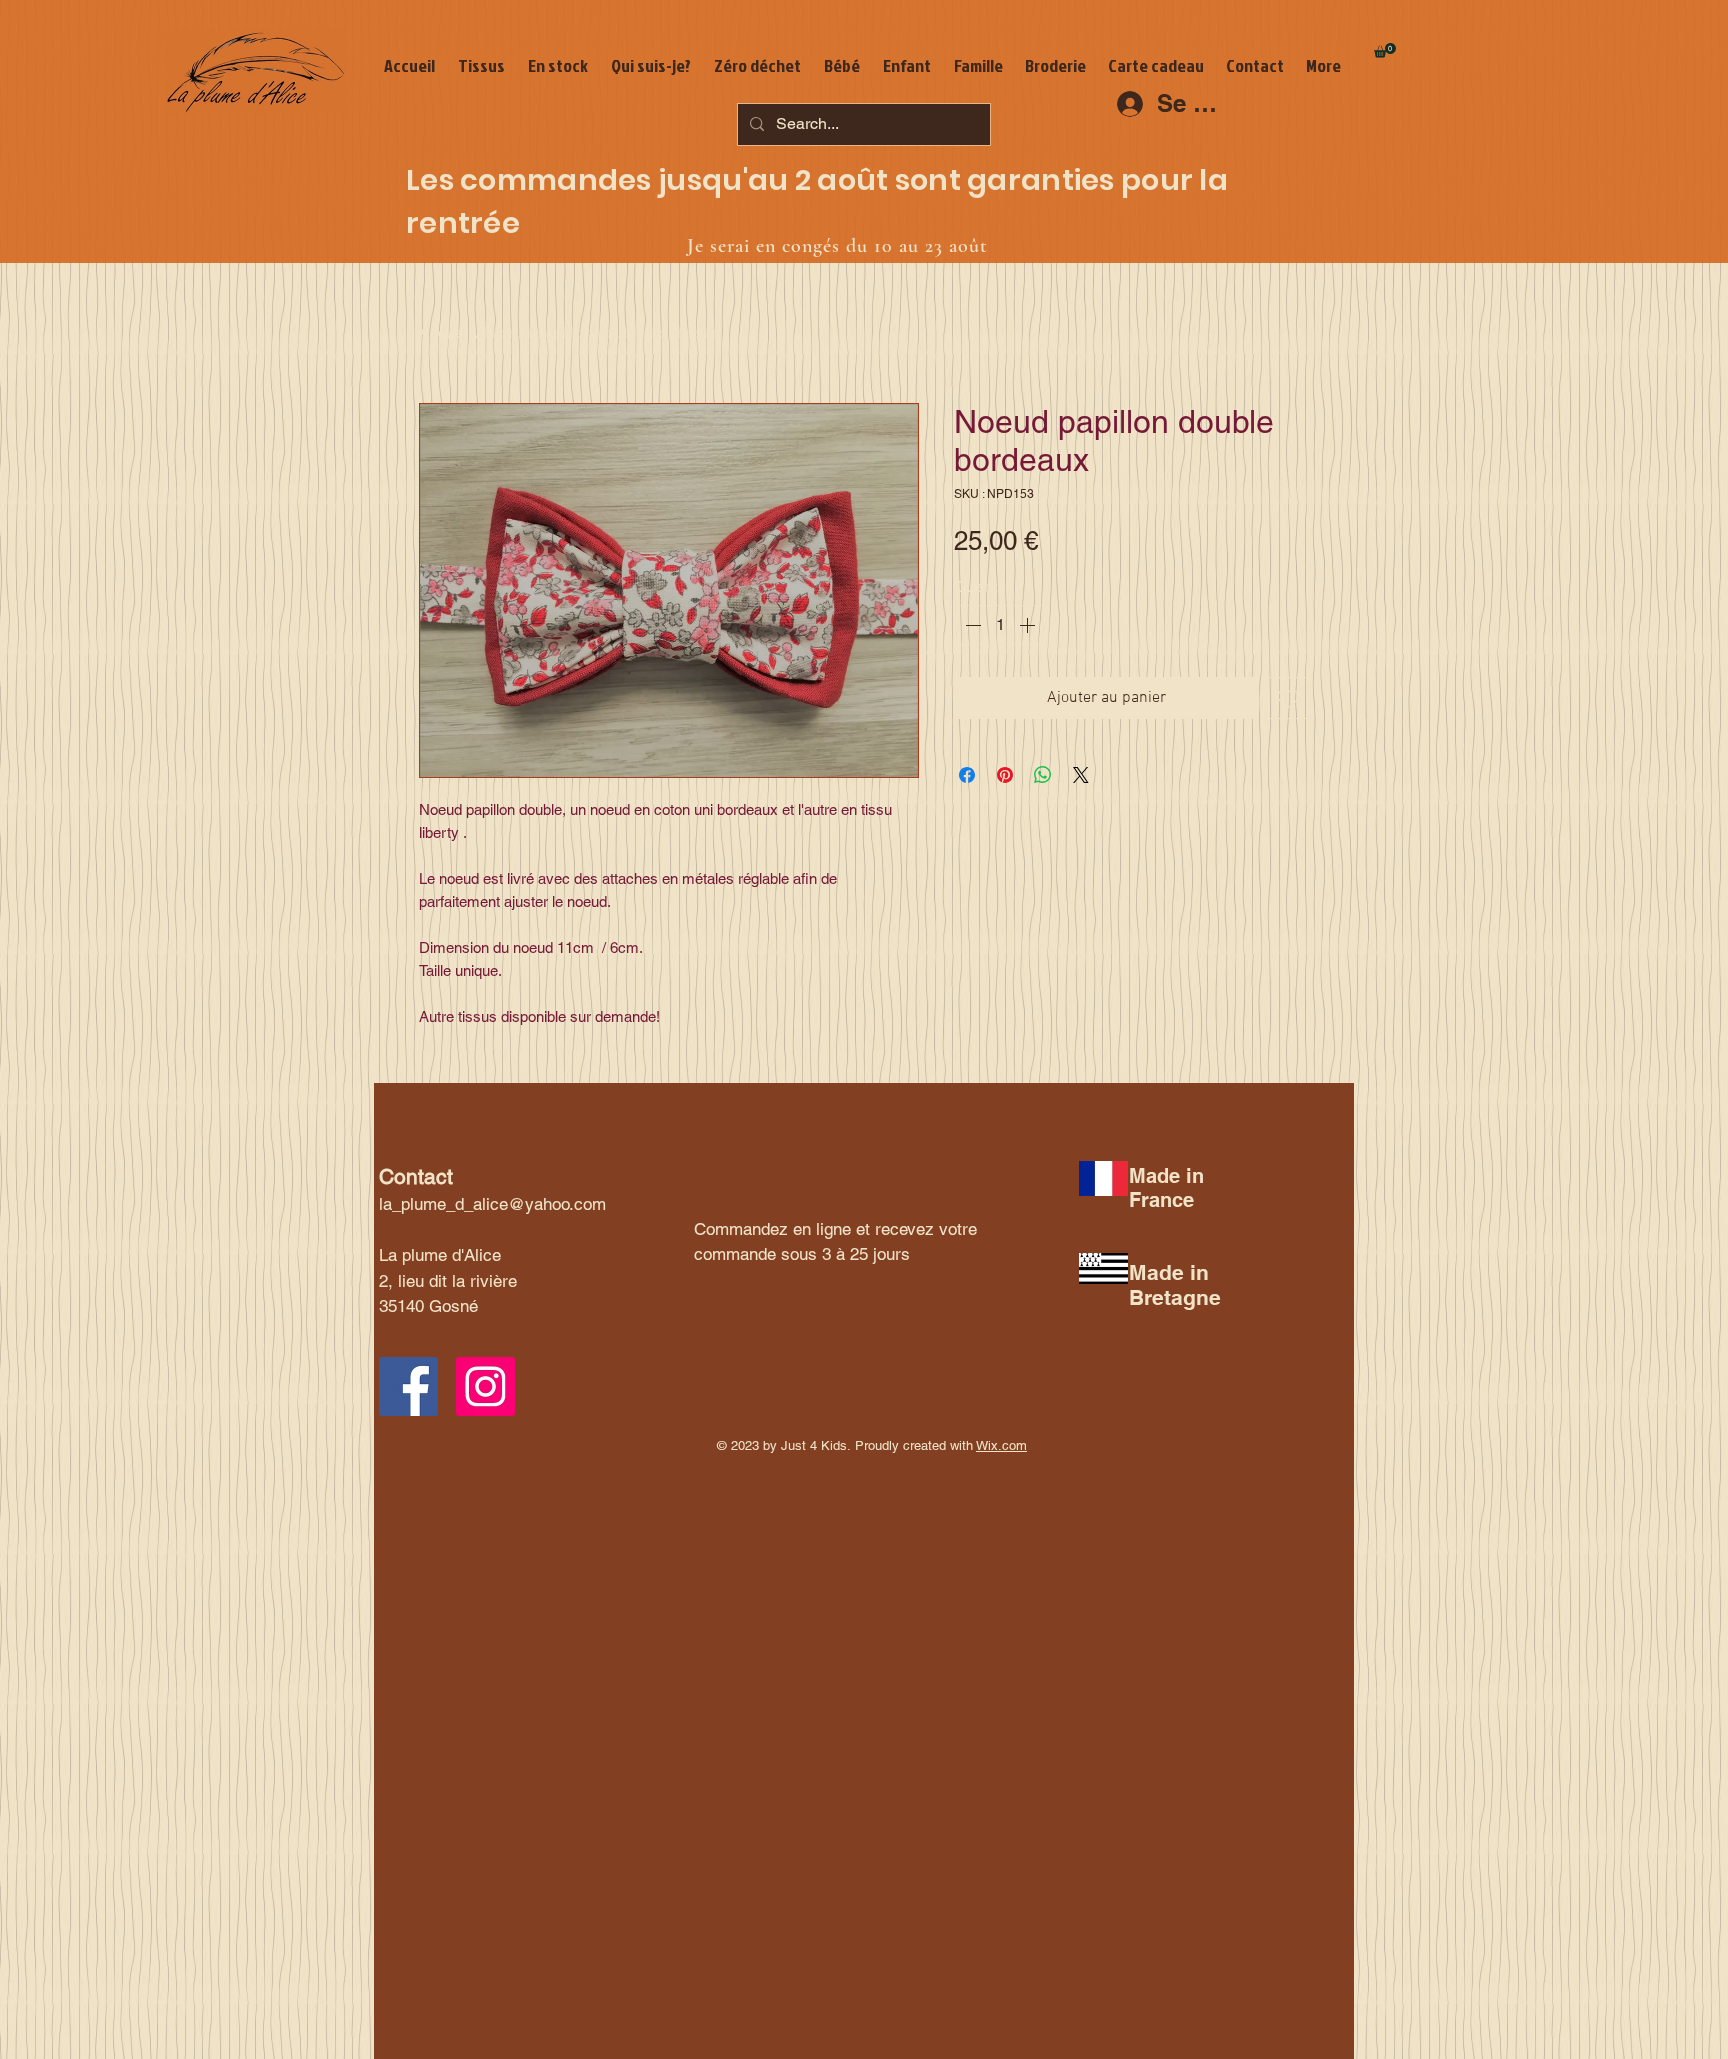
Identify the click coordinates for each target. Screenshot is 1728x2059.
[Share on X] (1081, 775)
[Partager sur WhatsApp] (1043, 775)
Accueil (445, 332)
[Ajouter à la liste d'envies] (1288, 698)
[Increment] (1029, 625)
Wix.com (1001, 1445)
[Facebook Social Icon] (408, 1386)
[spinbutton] (1000, 625)
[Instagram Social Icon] (485, 1386)
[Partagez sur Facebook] (967, 775)
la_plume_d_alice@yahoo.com (492, 1204)
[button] (1385, 50)
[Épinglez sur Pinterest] (1005, 775)
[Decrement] (971, 625)
